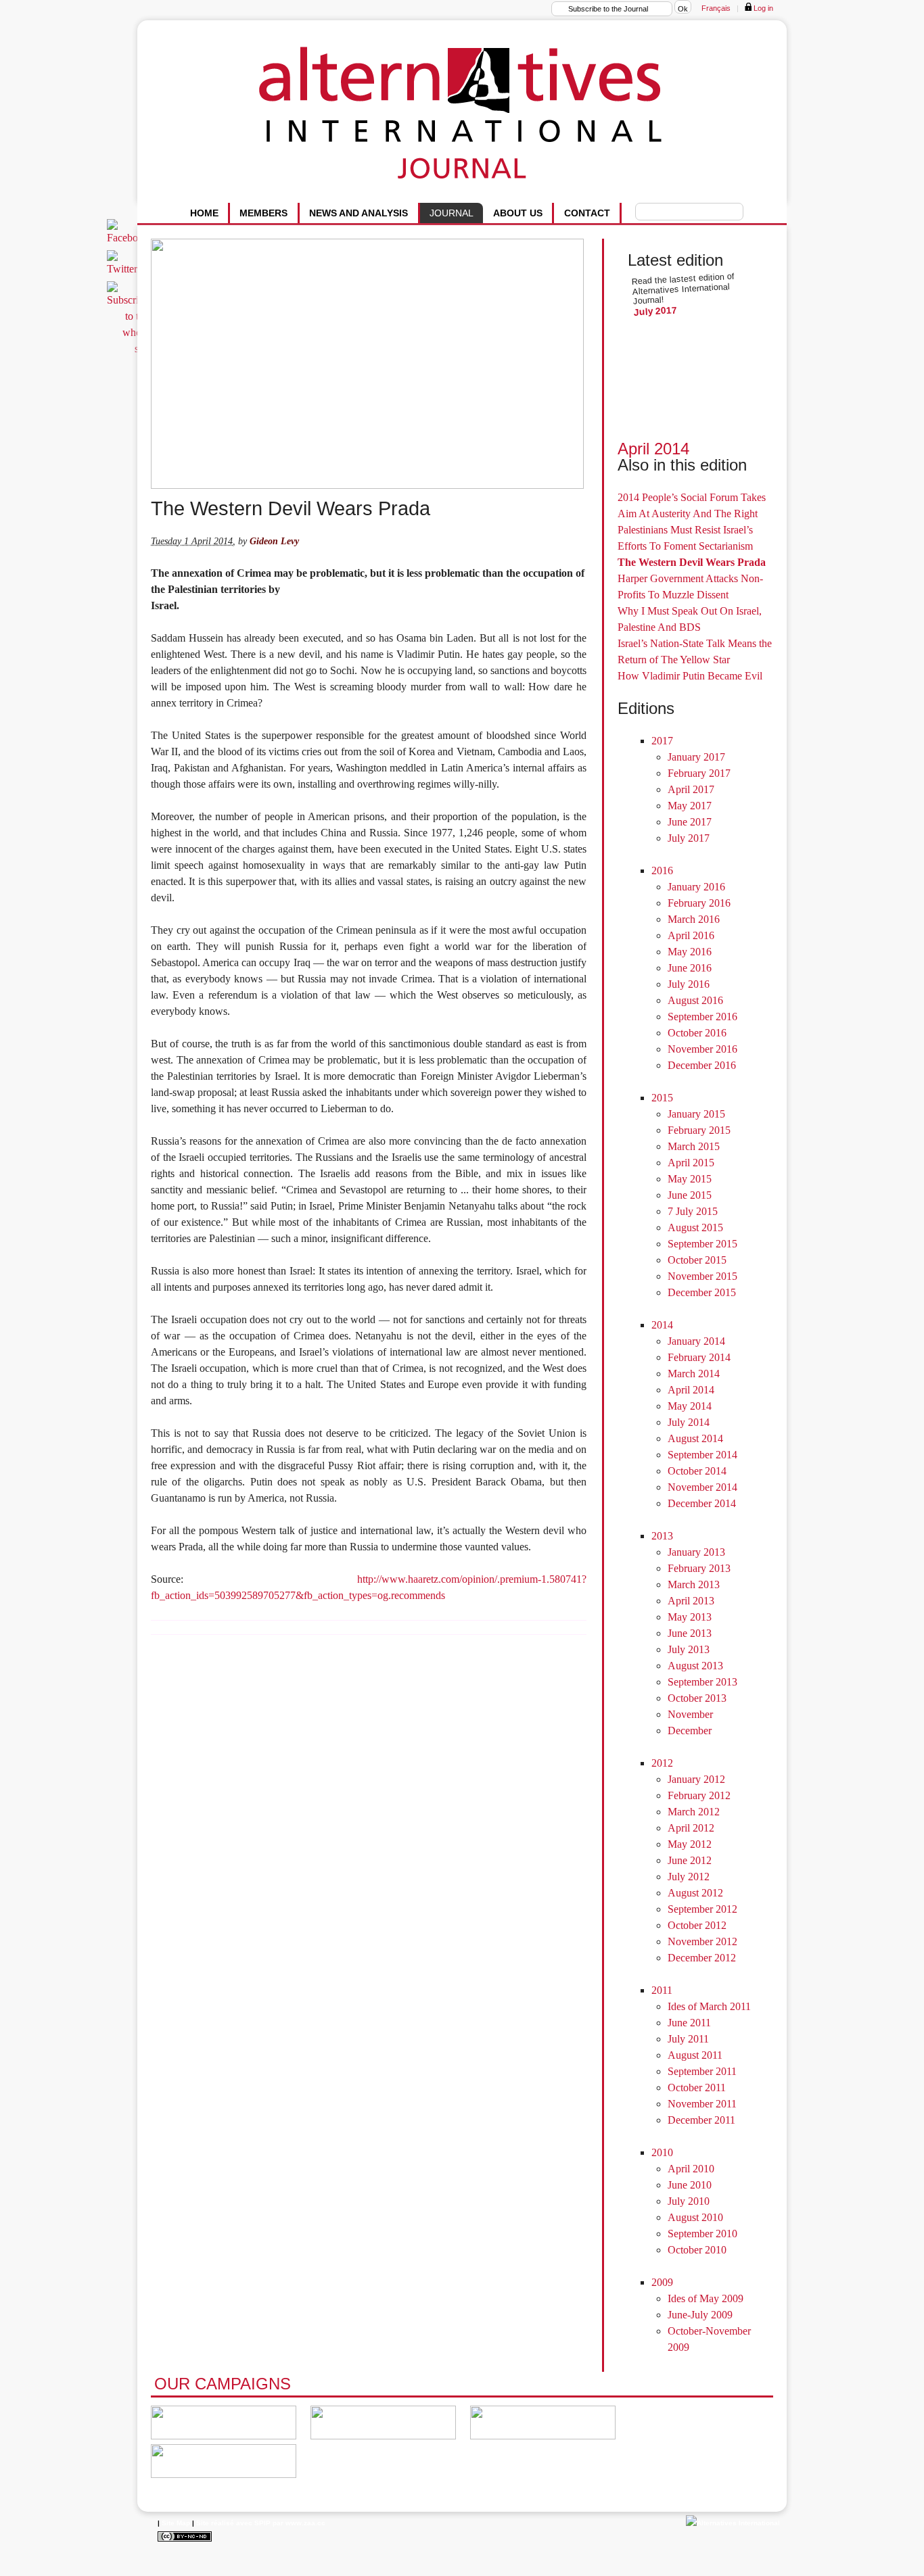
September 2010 (702, 2234)
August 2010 (695, 2217)
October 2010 (697, 2250)
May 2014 (690, 1406)
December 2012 (702, 1958)
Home (204, 213)
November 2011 (702, 2104)
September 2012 (702, 1909)
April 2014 (653, 449)
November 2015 (702, 1276)
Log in (762, 8)
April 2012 (691, 1828)
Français (716, 8)
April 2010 (691, 2169)
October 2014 (697, 1471)
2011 (662, 1990)
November (690, 1714)
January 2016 (696, 887)
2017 (662, 741)
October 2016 (697, 1033)
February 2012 (699, 1795)
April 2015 (691, 1163)
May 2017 (690, 806)
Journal (452, 213)
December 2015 (702, 1292)
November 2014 (702, 1487)
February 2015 (699, 1130)
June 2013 (690, 1633)
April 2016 (691, 935)
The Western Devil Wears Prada (692, 562)
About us (518, 213)
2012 (662, 1763)
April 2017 (691, 789)
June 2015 (690, 1195)
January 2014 (696, 1341)
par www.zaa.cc (299, 2523)
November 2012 (702, 1941)
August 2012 (695, 1893)
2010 (662, 2152)
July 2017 (655, 311)
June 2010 (690, 2185)
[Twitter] (124, 269)
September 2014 (702, 1455)
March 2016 (694, 919)
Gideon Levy (274, 541)
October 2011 (697, 2088)
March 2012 (694, 1812)
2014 (662, 1325)
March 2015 (694, 1146)
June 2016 (690, 968)
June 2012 (690, 1860)
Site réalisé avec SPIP (233, 2523)
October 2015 (697, 1260)
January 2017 (696, 757)
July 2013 (689, 1649)
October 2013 (697, 1698)
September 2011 (702, 2071)
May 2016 (690, 952)
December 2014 (702, 1503)
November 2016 (702, 1049)
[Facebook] (130, 238)
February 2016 (699, 903)
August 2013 (695, 1666)
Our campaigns (223, 2384)
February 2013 (699, 1568)
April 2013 (691, 1601)
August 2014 (695, 1438)
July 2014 (689, 1422)
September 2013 (702, 1682)
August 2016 (695, 1000)
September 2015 (702, 1244)
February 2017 (699, 773)
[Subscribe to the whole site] (130, 349)
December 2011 (701, 2120)
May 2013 (690, 1617)
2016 (662, 870)
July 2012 (689, 1877)
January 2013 (696, 1552)
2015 (662, 1098)
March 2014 (694, 1374)
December (690, 1731)
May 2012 (690, 1844)
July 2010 (689, 2201)
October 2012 (697, 1925)
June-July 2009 (700, 2315)
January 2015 (696, 1114)
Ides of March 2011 (709, 2006)
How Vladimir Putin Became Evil (690, 676)
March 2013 (694, 1584)
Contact (587, 213)
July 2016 (689, 984)
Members (263, 213)
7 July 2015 (693, 1211)
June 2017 (690, 822)
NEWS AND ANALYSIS (359, 213)
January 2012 (696, 1779)
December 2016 (702, 1065)
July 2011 (688, 2039)
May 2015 (690, 1179)
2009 (662, 2282)
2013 (662, 1536)
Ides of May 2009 (706, 2298)
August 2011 (695, 2055)
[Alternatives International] (733, 2523)
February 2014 (699, 1357)
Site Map (176, 2523)
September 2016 (702, 1017)
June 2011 (689, 2023)
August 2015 (695, 1227)
